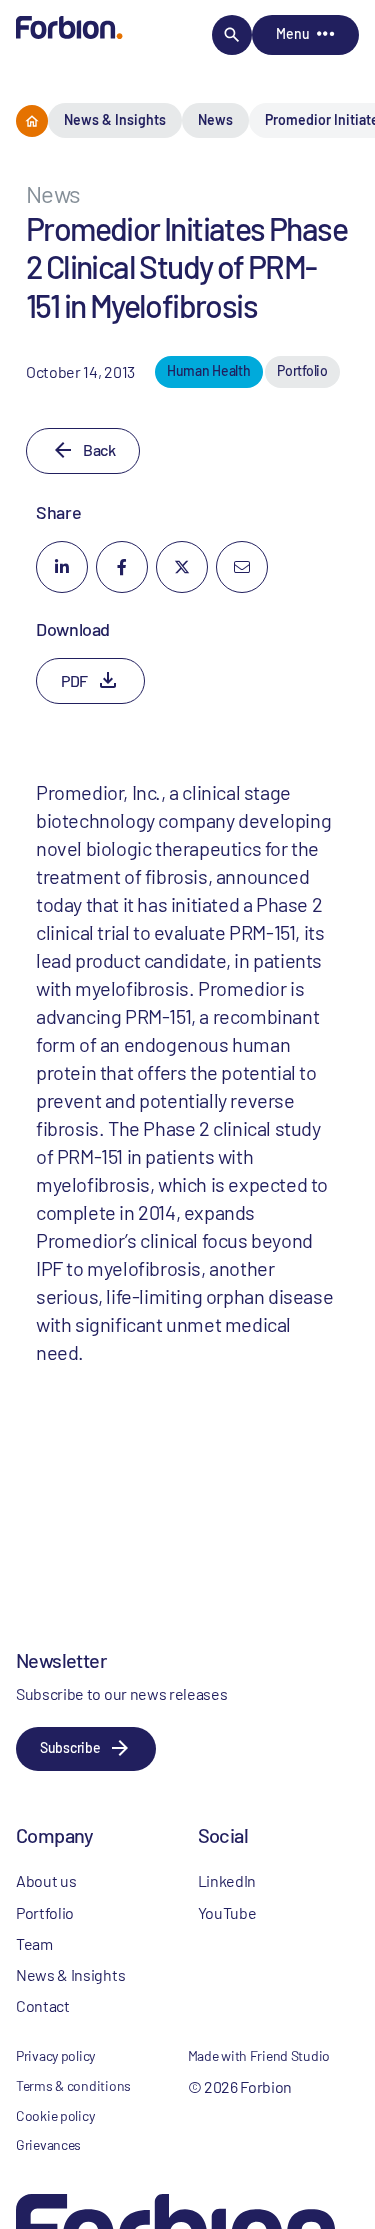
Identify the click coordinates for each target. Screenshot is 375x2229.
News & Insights (115, 119)
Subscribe (70, 1747)
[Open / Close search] (232, 35)
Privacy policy (55, 2055)
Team (34, 1943)
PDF (74, 680)
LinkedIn (227, 1880)
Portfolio (45, 1912)
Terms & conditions (73, 2085)
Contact (43, 2005)
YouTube (227, 1912)
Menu (292, 33)
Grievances (48, 2144)
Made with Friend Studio (259, 2055)
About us (46, 1880)
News (215, 119)
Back (99, 449)
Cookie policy (55, 2115)
